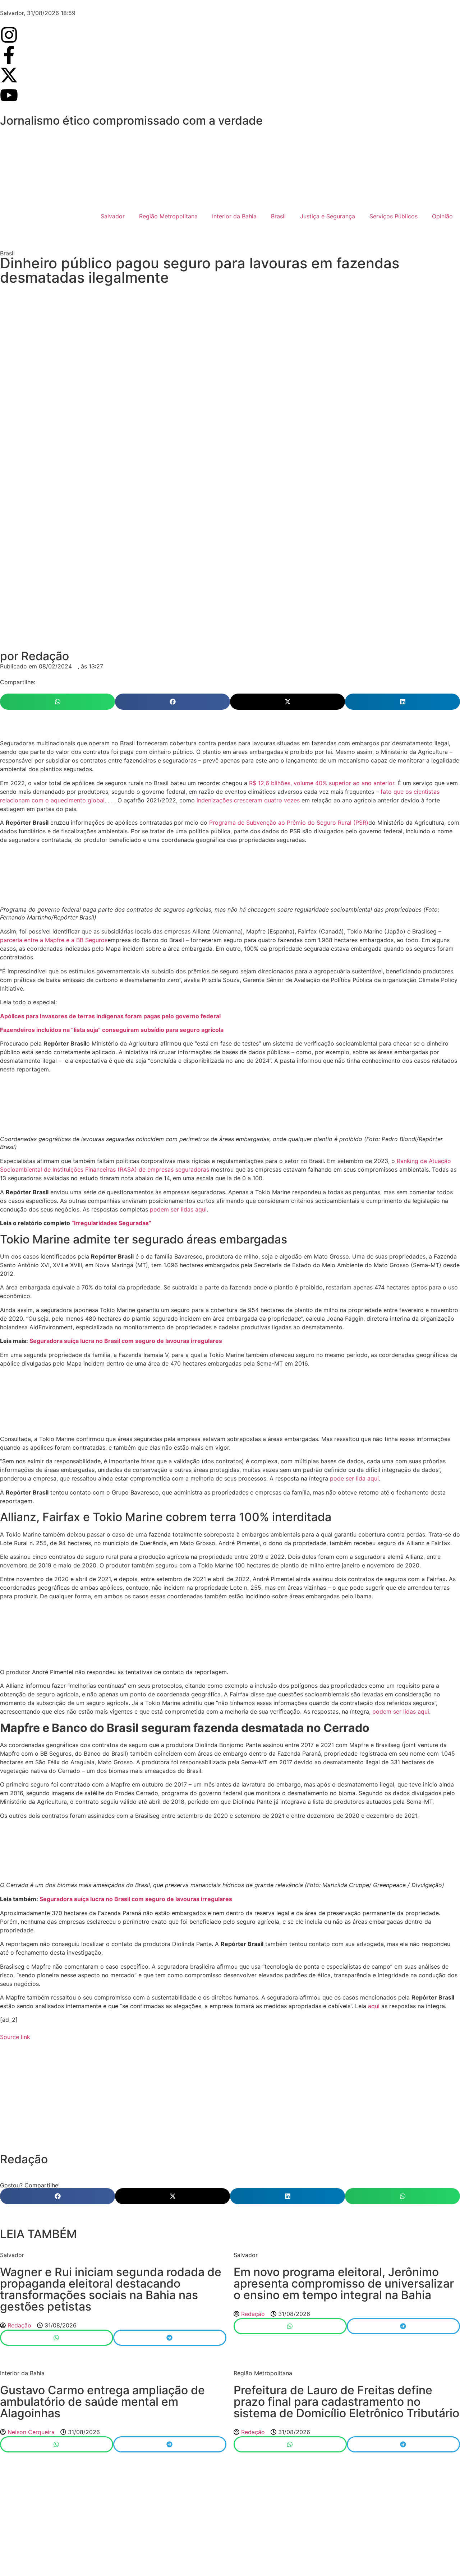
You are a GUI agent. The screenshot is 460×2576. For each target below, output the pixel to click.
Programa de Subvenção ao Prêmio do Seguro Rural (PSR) (289, 823)
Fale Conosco (174, 2549)
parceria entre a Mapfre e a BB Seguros (54, 940)
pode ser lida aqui (354, 1478)
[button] (57, 702)
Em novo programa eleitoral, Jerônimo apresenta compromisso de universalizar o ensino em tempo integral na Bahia (344, 2283)
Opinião (442, 216)
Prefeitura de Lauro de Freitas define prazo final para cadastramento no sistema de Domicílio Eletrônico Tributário (346, 2402)
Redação (24, 2159)
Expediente (217, 2549)
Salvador (113, 216)
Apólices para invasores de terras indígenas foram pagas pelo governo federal (110, 1016)
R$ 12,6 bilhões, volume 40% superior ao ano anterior (322, 783)
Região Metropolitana (168, 216)
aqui (374, 2006)
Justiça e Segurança (328, 216)
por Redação (34, 656)
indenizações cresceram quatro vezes (248, 800)
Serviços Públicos (394, 216)
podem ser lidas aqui (178, 1209)
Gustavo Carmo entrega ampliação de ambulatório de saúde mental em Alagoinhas (102, 2402)
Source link (15, 2037)
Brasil (278, 216)
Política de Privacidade (274, 2549)
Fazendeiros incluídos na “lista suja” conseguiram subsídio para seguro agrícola (112, 1030)
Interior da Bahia (234, 216)
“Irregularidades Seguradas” (111, 1223)
